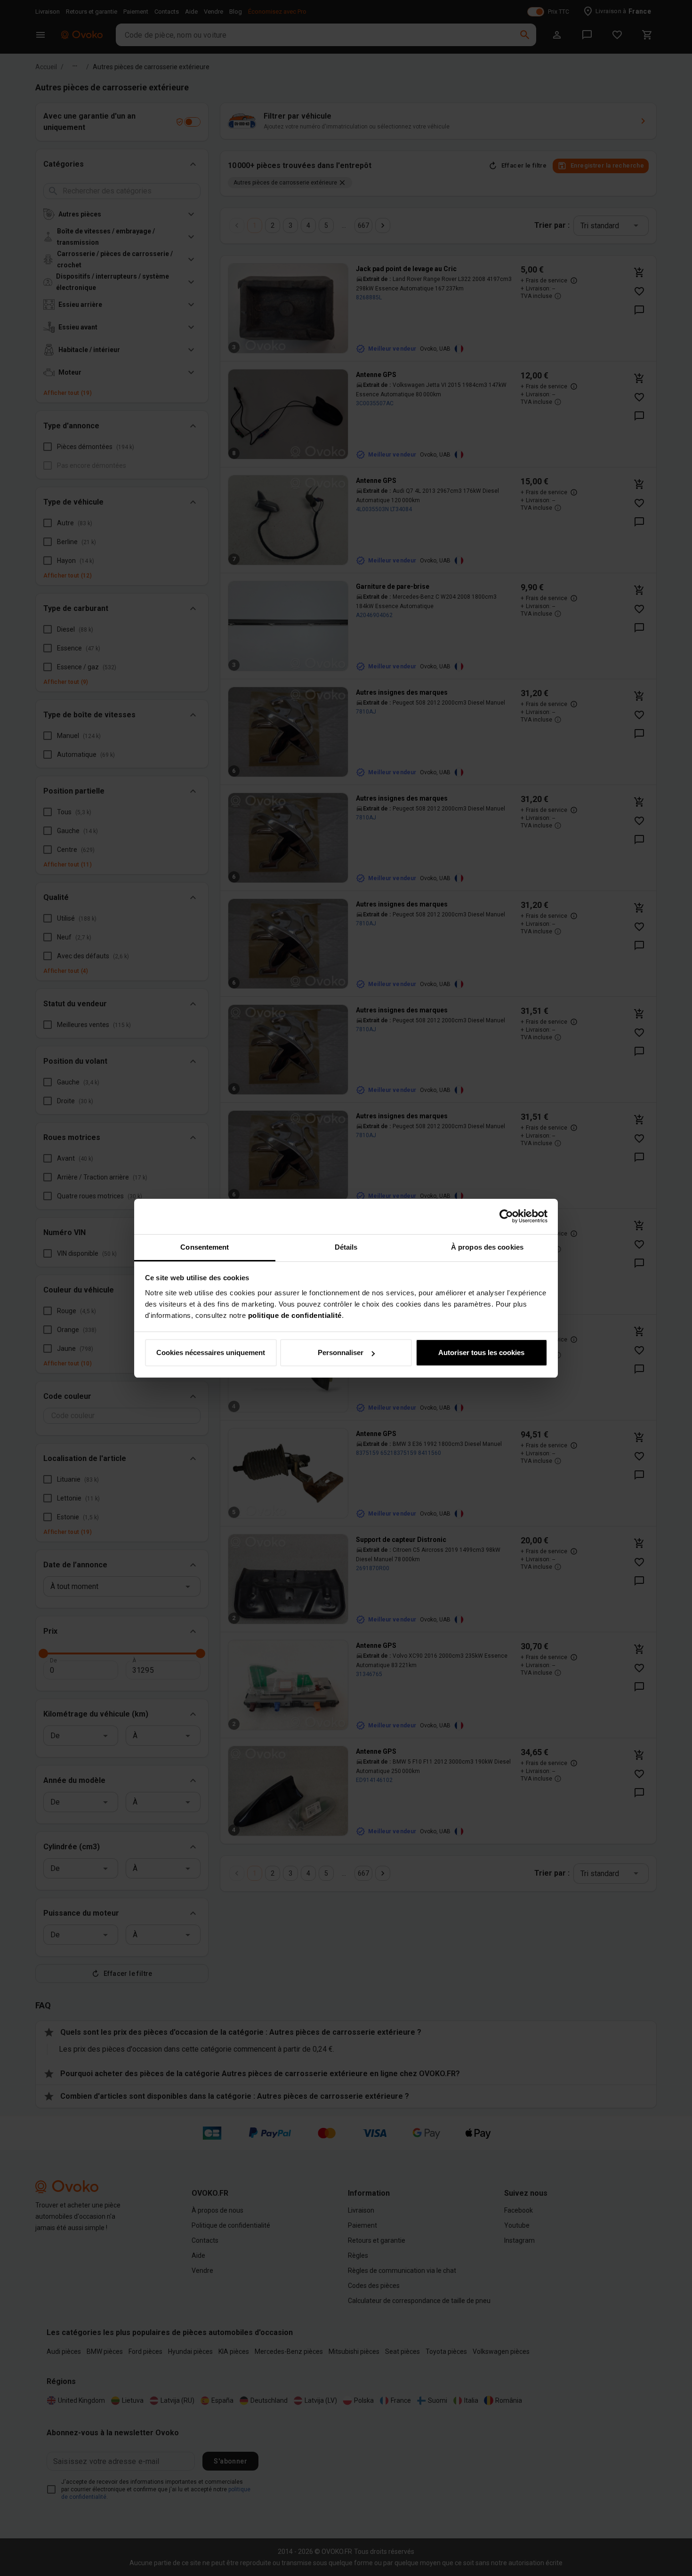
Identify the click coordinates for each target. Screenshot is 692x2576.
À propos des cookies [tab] (487, 1247)
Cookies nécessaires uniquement (211, 1352)
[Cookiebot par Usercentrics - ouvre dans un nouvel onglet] (506, 1216)
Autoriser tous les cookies (481, 1352)
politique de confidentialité (295, 1315)
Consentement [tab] (205, 1247)
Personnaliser (341, 1352)
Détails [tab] (346, 1247)
